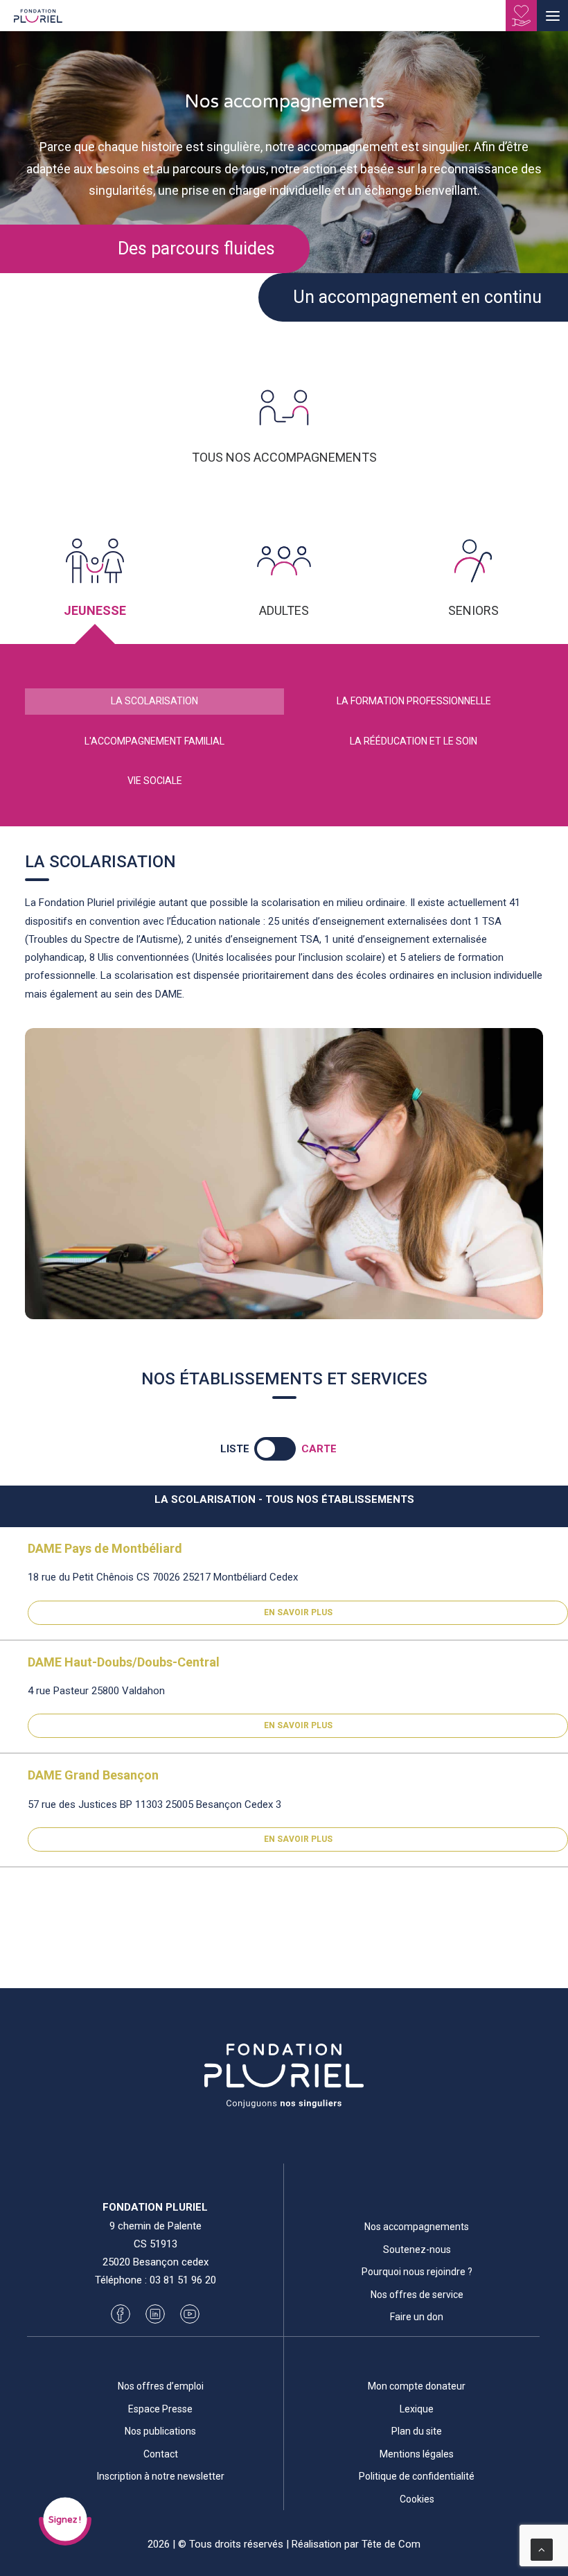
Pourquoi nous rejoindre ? (417, 2272)
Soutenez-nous (417, 2249)
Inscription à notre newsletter (161, 2476)
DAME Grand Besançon (93, 1775)
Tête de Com (391, 2544)
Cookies (417, 2499)
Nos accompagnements (417, 2227)
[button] (552, 16)
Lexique (417, 2409)
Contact (161, 2454)
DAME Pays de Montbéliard (105, 1548)
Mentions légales (417, 2454)
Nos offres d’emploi (161, 2386)
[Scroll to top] (542, 2549)
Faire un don (417, 2317)
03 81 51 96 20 (183, 2280)
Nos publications (160, 2431)
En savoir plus (298, 1612)
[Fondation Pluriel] (38, 20)
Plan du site (417, 2431)
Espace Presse (160, 2409)
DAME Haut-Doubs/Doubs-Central (124, 1662)
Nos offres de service (417, 2295)
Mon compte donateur (417, 2386)
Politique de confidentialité (417, 2476)
